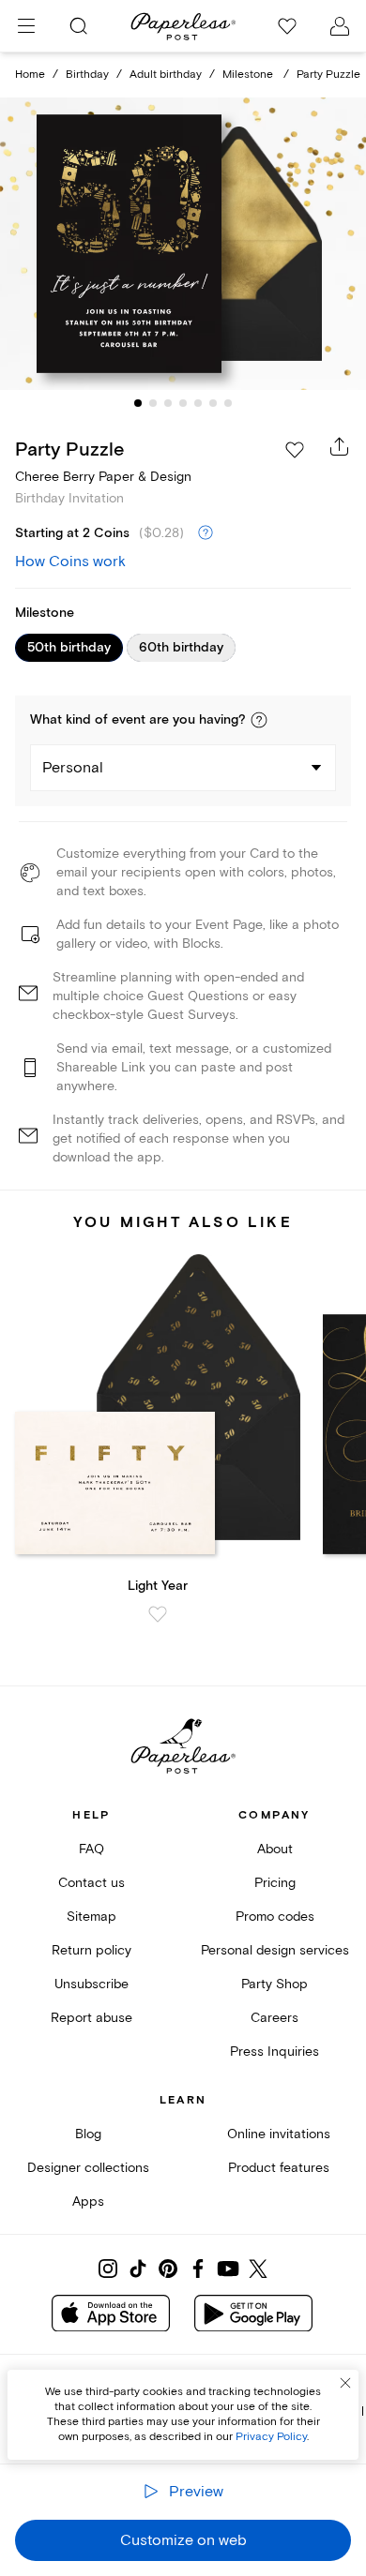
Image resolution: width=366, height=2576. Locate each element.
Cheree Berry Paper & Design (103, 477)
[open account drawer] (340, 26)
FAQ (91, 1849)
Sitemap (91, 1917)
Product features (279, 2168)
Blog (88, 2134)
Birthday (87, 75)
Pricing (275, 1883)
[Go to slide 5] (198, 403)
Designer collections (88, 2168)
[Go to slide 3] (168, 403)
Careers (274, 2018)
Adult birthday (166, 75)
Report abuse (91, 2018)
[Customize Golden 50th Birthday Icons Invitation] (183, 244)
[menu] (26, 26)
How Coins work (70, 562)
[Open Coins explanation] (206, 533)
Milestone (249, 75)
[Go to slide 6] (213, 403)
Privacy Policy (271, 2437)
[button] (259, 720)
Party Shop (274, 1984)
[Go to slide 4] (183, 403)
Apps (88, 2202)
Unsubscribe (91, 1984)
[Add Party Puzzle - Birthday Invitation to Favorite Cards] (295, 450)
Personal (73, 768)
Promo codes (275, 1917)
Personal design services (275, 1950)
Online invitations (279, 2134)
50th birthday (69, 648)
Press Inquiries (274, 2052)
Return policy (91, 1950)
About (275, 1849)
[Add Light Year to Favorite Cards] (158, 1614)
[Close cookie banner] (345, 2383)
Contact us (91, 1883)
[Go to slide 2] (153, 403)
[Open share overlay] (340, 446)
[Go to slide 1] (138, 403)
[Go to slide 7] (228, 403)
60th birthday (181, 648)
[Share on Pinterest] (168, 2269)
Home (30, 75)
